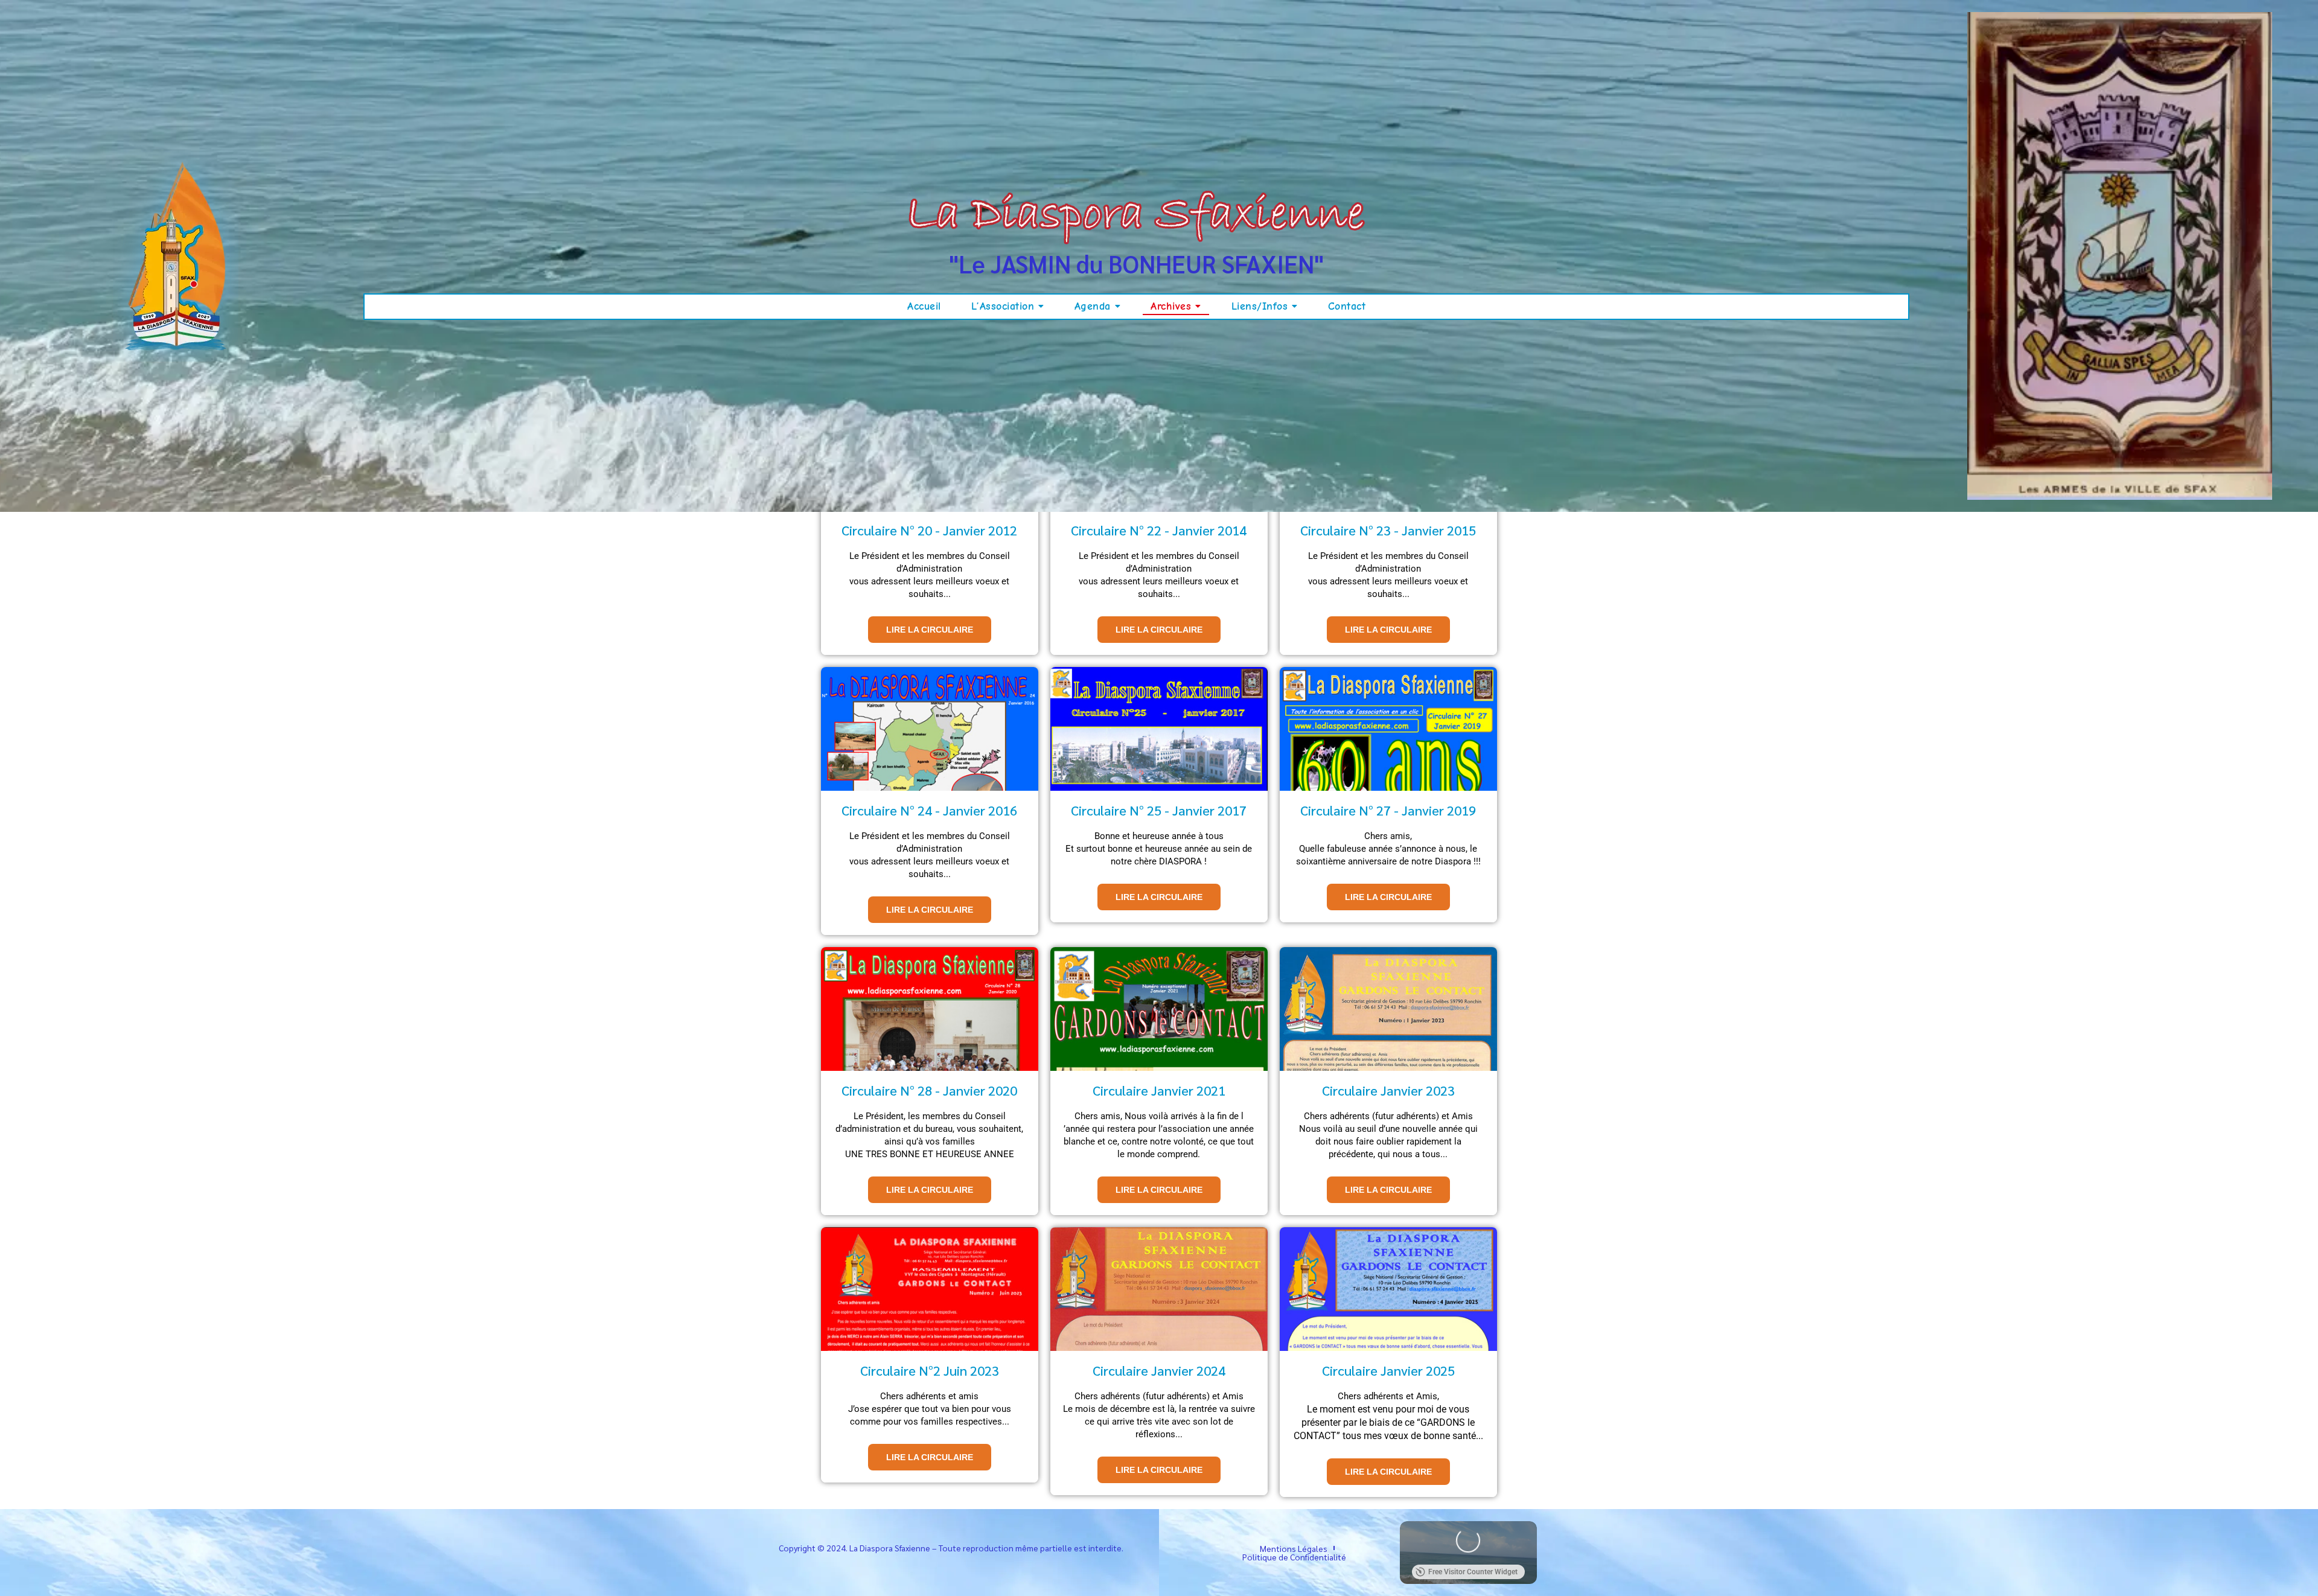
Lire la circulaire (930, 630)
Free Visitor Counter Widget (1473, 1572)
